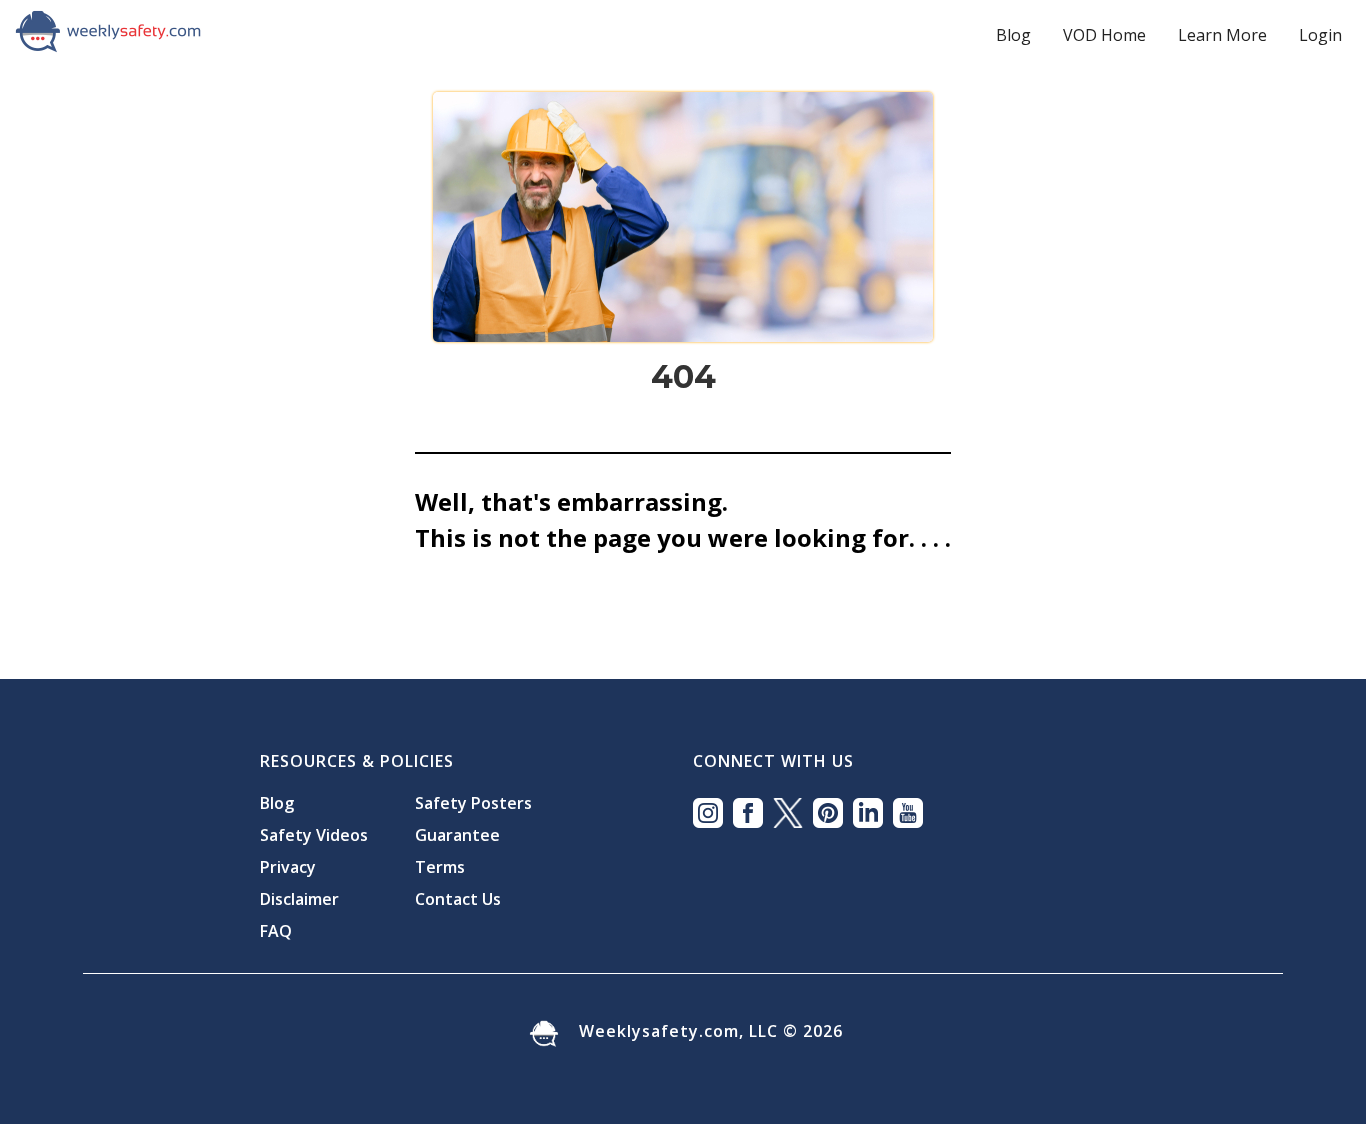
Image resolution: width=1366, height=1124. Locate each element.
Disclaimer (299, 899)
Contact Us (458, 899)
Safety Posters (473, 803)
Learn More (1222, 35)
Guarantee (457, 835)
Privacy (288, 867)
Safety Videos (314, 835)
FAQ (276, 931)
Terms (440, 867)
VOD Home (1104, 35)
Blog (1013, 35)
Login (1320, 35)
